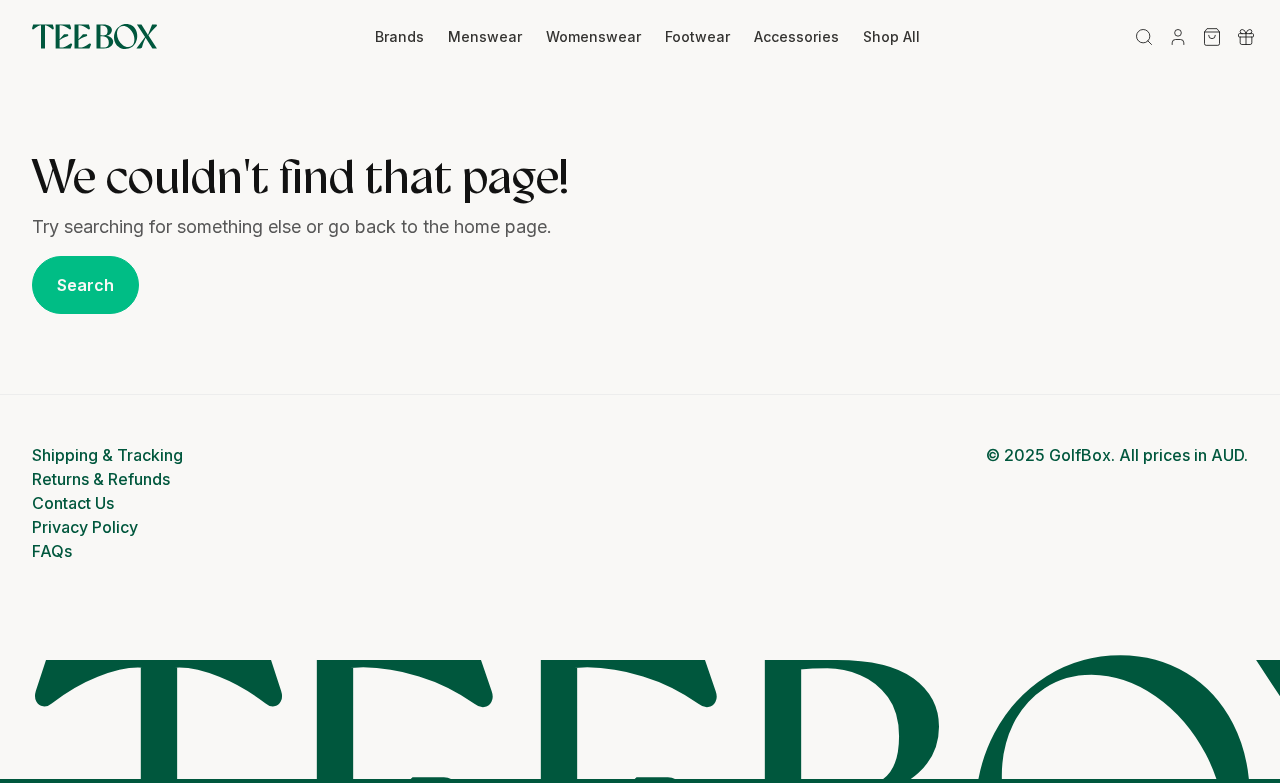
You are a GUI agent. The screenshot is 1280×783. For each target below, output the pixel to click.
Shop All (891, 36)
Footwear (697, 36)
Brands (399, 36)
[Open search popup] (1144, 37)
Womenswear (593, 36)
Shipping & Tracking (107, 455)
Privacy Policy (85, 527)
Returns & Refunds (101, 479)
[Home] (94, 37)
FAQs (52, 551)
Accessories (796, 36)
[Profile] (1178, 37)
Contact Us (73, 503)
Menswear (485, 36)
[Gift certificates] (1246, 37)
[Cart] (1212, 37)
